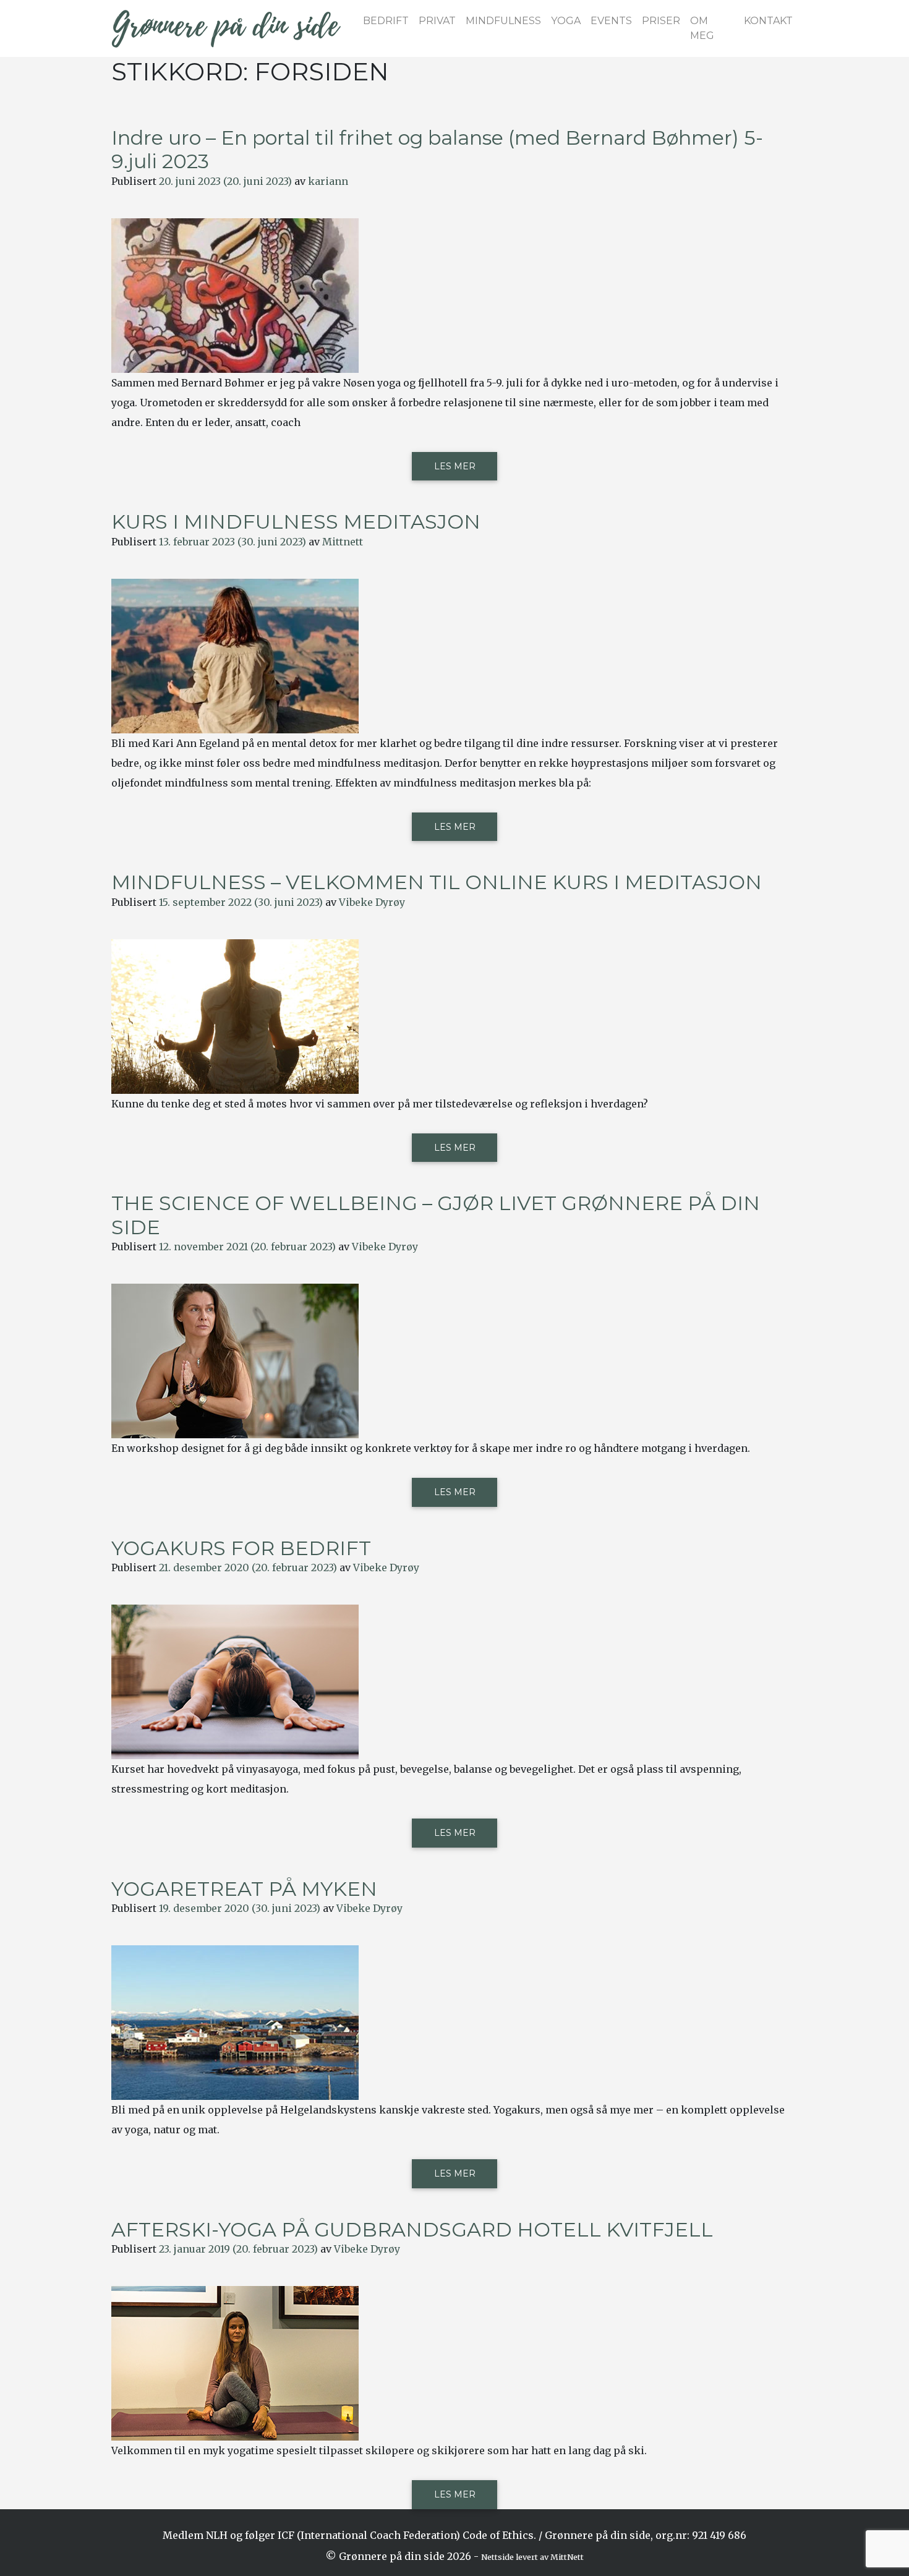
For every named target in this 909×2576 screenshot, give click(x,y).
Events (611, 21)
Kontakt (768, 21)
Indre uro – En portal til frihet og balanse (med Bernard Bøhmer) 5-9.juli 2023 (437, 149)
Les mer (455, 466)
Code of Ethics (498, 2535)
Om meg (702, 28)
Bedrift (386, 21)
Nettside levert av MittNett (532, 2557)
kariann (328, 181)
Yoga (566, 21)
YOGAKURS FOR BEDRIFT (241, 1548)
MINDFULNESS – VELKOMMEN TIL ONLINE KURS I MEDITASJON (437, 882)
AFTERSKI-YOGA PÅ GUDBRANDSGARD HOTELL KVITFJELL (412, 2229)
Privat (437, 21)
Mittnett (343, 542)
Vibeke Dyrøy (372, 902)
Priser (661, 21)
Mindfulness (503, 21)
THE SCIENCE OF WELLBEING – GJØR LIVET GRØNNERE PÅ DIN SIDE (436, 1215)
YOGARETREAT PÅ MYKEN (244, 1889)
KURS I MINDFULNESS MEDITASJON (296, 522)
